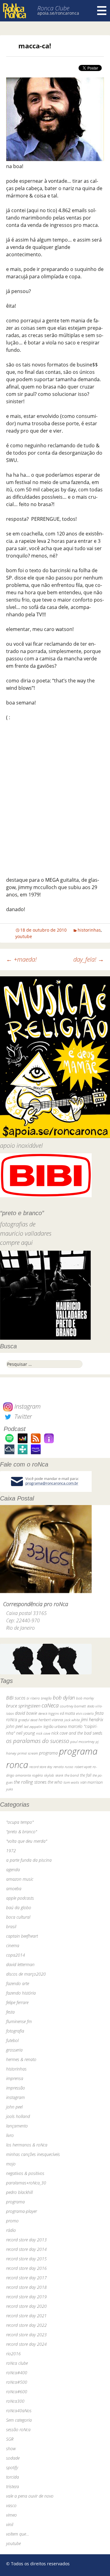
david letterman (20, 1964)
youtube (24, 936)
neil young (26, 1733)
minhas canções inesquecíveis (33, 2154)
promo (12, 2221)
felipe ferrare (17, 2002)
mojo (11, 2164)
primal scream (28, 1753)
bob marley (85, 1698)
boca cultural (18, 1917)
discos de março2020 (26, 1974)
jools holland (18, 2116)
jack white (72, 1720)
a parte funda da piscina (29, 1860)
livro (10, 2135)
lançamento (17, 2126)
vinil (10, 2524)
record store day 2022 (26, 2325)
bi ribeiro (33, 1698)
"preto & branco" (22, 1832)
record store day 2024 (26, 2344)
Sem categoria (19, 2420)
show (11, 2448)
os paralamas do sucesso (38, 1741)
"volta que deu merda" (27, 1841)
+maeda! (21, 959)
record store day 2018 (26, 2287)
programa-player (22, 2211)
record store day (41, 1767)
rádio (11, 2230)
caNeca (50, 1705)
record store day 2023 (26, 2335)
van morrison (92, 1782)
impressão (16, 2088)
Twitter (22, 1416)
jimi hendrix (92, 1719)
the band (72, 1775)
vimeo (11, 2515)
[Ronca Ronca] (15, 11)
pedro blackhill (19, 2192)
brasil (11, 1926)
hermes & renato (21, 2059)
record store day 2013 (26, 2240)
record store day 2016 (26, 2268)
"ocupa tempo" (20, 1822)
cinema (13, 1945)
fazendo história (21, 1993)
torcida (13, 2477)
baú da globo (19, 1908)
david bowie (26, 1713)
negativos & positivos (25, 2173)
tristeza (13, 2486)
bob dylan (64, 1697)
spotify (12, 2467)
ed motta (67, 1713)
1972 (11, 1851)
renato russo (63, 1767)
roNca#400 (17, 2373)
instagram (15, 2097)
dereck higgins (48, 1713)
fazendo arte (18, 1983)
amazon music (20, 1879)
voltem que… (18, 2534)
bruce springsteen (23, 1706)
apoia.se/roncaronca (58, 13)
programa (48, 1753)
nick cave (43, 1733)
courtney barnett (73, 1706)
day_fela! (89, 959)
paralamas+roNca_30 (26, 2183)
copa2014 (16, 1955)
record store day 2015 (26, 2259)
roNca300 (15, 2401)
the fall (86, 1775)
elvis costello (85, 1713)
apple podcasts (20, 1898)
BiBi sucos (16, 1698)
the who (55, 1782)
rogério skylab (43, 1775)
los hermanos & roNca (27, 2145)
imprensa (15, 2078)
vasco (11, 2505)
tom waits (71, 1782)
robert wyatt (83, 1767)
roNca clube (17, 2363)
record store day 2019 (26, 2297)
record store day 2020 (26, 2306)
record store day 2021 (26, 2316)
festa (10, 2012)
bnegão (46, 1698)
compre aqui (16, 1243)
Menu (102, 11)
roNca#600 (17, 2392)
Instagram (27, 1406)
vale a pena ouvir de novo (30, 2496)
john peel (14, 1726)
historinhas (89, 930)
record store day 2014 (26, 2249)
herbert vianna (51, 1720)
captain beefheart (22, 1936)
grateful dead (28, 1720)
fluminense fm (19, 2021)
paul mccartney (82, 1742)
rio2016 (13, 2354)
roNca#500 (17, 2382)
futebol (12, 2040)
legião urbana (55, 1726)
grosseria (14, 2050)
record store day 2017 (26, 2278)
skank (59, 1775)
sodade (13, 2458)
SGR (10, 2439)
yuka (9, 1789)
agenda (13, 1870)
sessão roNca (18, 2430)
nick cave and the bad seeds (77, 1733)
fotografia (15, 2031)
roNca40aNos (19, 2411)
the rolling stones (30, 1782)
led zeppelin (33, 1727)
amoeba (14, 1889)
